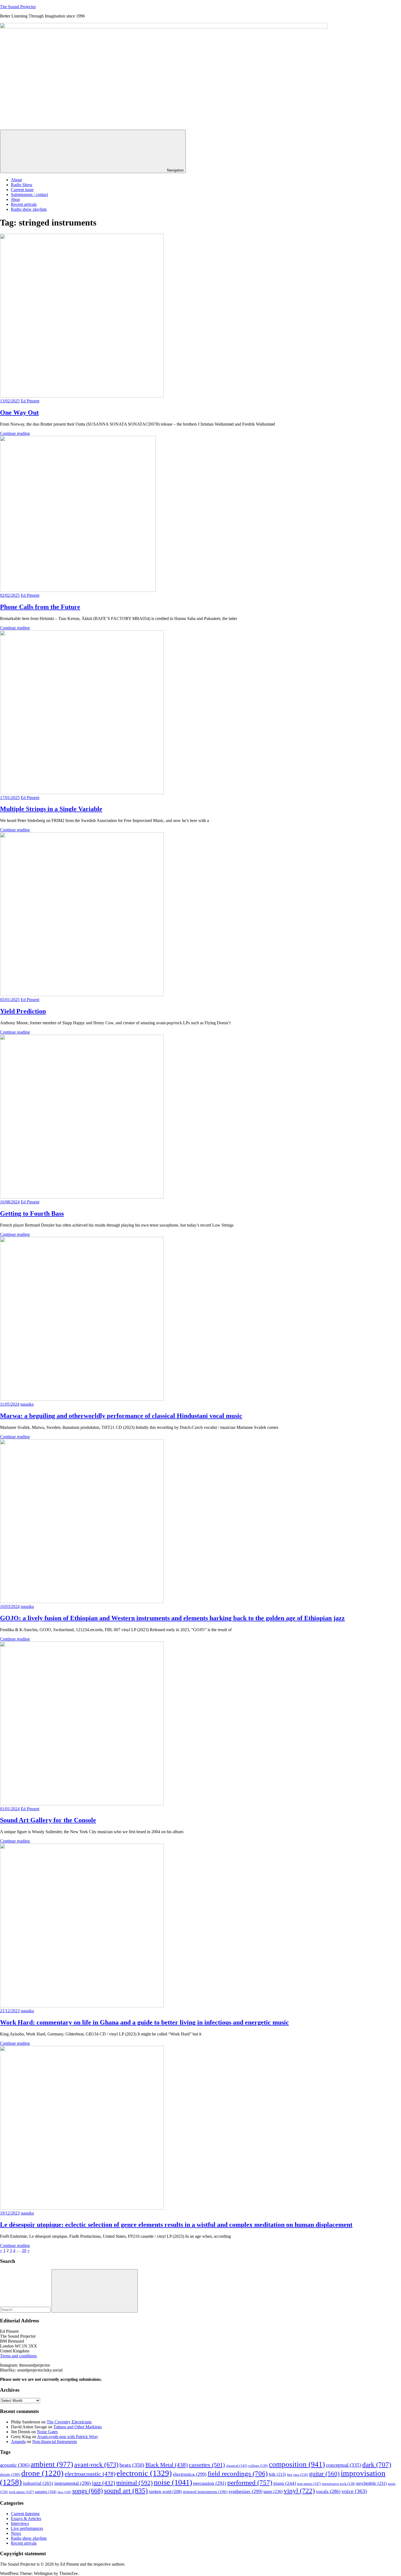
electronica (190, 2474)
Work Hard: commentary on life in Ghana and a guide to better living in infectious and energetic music (144, 2022)
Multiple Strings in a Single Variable (51, 809)
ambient (52, 2464)
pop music (309, 2484)
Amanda (18, 2442)
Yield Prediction (23, 1011)
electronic (144, 2473)
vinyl (299, 2491)
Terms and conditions (18, 2356)
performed (250, 2482)
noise (173, 2482)
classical (237, 2466)
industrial (38, 2483)
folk (277, 2474)
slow (64, 2492)
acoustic (15, 2465)
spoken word (165, 2492)
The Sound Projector (18, 7)
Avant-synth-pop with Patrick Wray (68, 2437)
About (16, 180)
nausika (27, 1404)
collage (258, 2466)
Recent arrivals (24, 204)
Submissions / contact (29, 195)
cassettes (207, 2465)
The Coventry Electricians (69, 2422)
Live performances (27, 2528)
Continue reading (15, 433)
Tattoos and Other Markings (78, 2427)
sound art (126, 2491)
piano (285, 2483)
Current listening (25, 2514)
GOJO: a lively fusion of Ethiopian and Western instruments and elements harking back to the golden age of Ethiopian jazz (172, 1618)
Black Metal (167, 2465)
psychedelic (372, 2483)
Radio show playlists (29, 209)
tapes (273, 2492)
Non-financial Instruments (55, 2442)
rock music (21, 2492)
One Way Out (19, 412)
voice (354, 2491)
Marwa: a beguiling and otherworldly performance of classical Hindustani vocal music (121, 1416)
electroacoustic (90, 2474)
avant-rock (96, 2464)
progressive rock (339, 2484)
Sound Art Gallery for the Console (48, 1820)
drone (42, 2473)
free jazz (297, 2475)
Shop (15, 199)
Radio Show (22, 185)
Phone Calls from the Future (40, 607)
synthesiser (246, 2491)
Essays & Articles (26, 2519)
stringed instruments (205, 2492)
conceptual (344, 2465)
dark (377, 2464)
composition (297, 2464)
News (16, 2533)
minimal (134, 2483)
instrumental (73, 2483)
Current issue (22, 190)
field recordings (238, 2473)
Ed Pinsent (30, 401)
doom (10, 2474)
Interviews (20, 2523)
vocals (328, 2491)
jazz (104, 2483)
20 (24, 2250)
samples (46, 2492)
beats (132, 2465)
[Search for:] (26, 2309)
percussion (210, 2483)
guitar (324, 2474)
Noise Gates (47, 2432)
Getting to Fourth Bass (32, 1213)
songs (88, 2491)
